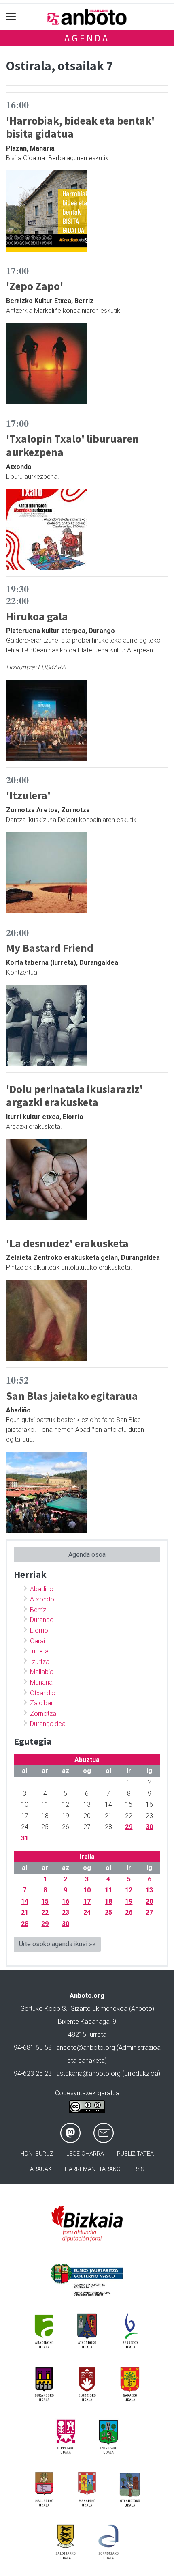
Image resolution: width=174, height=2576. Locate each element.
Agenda (87, 38)
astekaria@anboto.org (88, 2073)
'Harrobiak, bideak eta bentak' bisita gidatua (80, 127)
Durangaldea (48, 1724)
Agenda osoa (87, 1555)
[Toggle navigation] (11, 17)
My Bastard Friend (50, 948)
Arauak (41, 2169)
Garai (37, 1641)
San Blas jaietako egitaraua (72, 1396)
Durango (42, 1620)
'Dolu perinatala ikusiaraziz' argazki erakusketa (74, 1096)
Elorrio (39, 1630)
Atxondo (42, 1599)
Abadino (42, 1589)
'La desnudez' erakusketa (67, 1243)
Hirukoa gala (37, 616)
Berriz (38, 1610)
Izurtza (40, 1662)
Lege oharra (85, 2154)
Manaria (41, 1682)
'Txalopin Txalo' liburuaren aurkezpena (72, 445)
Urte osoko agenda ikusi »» (57, 1944)
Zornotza (43, 1714)
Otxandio (43, 1693)
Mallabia (42, 1672)
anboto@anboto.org (86, 2048)
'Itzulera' (28, 795)
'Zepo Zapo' (35, 286)
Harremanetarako (93, 2169)
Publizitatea (135, 2154)
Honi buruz (37, 2154)
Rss (139, 2169)
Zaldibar (41, 1703)
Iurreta (39, 1651)
